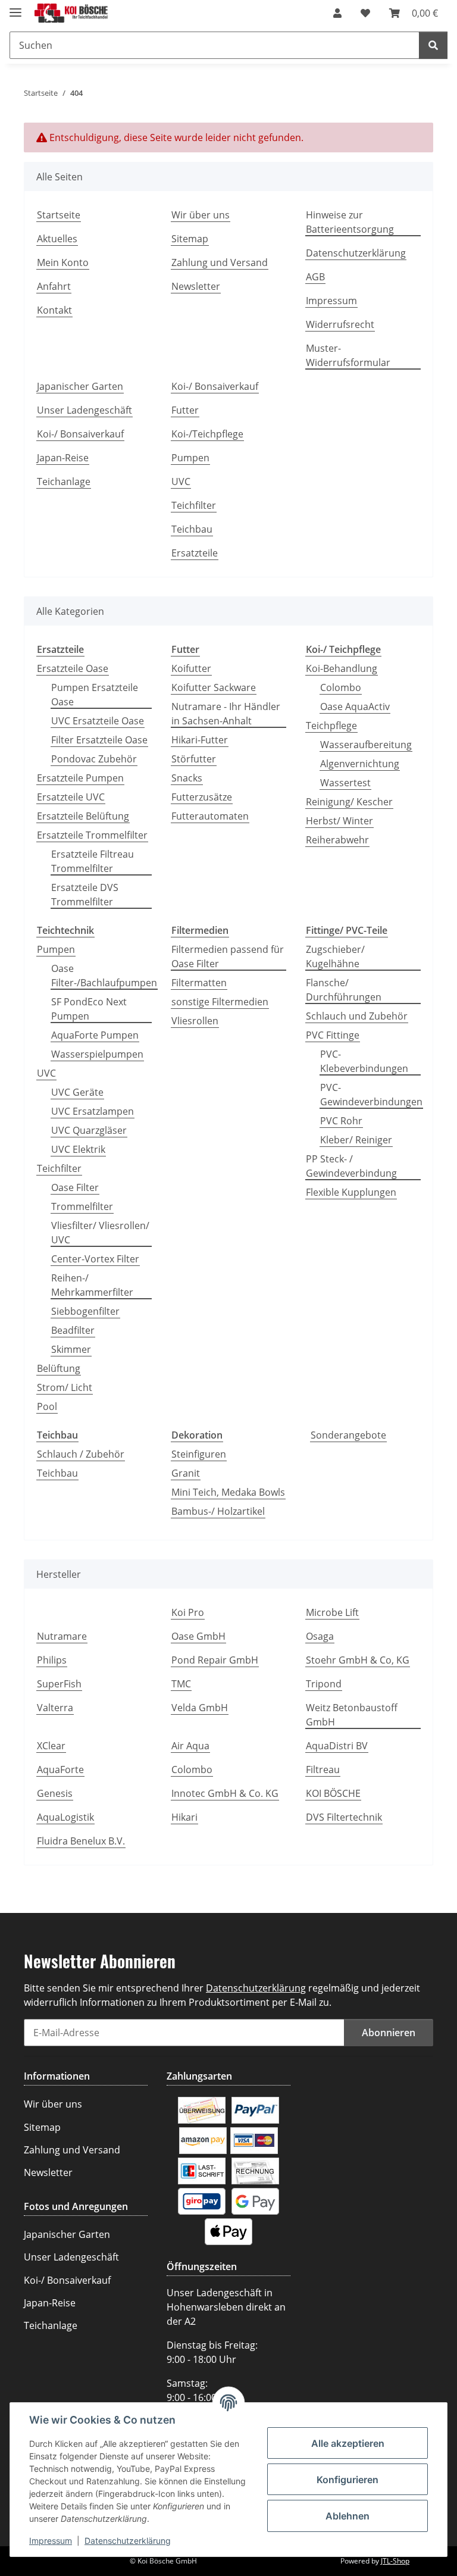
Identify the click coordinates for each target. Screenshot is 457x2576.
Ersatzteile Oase (73, 668)
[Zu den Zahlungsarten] (202, 2109)
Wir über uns (201, 215)
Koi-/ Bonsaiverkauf (80, 434)
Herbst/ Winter (339, 821)
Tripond (324, 1684)
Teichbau (192, 529)
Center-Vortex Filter (95, 1259)
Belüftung (59, 1368)
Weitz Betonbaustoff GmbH (352, 1715)
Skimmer (71, 1349)
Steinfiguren (199, 1454)
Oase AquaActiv (355, 706)
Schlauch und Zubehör (357, 1016)
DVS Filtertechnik (344, 1817)
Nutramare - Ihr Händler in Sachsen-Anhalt (226, 714)
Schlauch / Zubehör (81, 1454)
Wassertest (345, 783)
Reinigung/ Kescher (349, 802)
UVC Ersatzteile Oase (98, 721)
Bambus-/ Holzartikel (218, 1511)
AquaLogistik (65, 1817)
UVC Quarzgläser (89, 1130)
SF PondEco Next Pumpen (89, 1009)
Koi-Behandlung (342, 668)
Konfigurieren (348, 2480)
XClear (51, 1746)
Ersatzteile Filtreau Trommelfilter (93, 861)
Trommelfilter (82, 1206)
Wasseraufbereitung (366, 745)
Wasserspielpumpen (97, 1054)
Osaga (320, 1636)
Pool (47, 1406)
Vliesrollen (195, 1021)
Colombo (341, 687)
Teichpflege (331, 726)
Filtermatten (199, 983)
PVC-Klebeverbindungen (364, 1061)
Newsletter (196, 286)
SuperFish (59, 1684)
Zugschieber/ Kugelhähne (335, 956)
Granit (186, 1473)
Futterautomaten (210, 816)
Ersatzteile (195, 553)
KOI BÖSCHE (333, 1793)
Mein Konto (63, 262)
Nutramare (62, 1636)
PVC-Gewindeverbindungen (371, 1095)
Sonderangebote (348, 1435)
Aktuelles (57, 239)
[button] (337, 13)
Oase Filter (75, 1187)
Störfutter (194, 759)
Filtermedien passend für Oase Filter (228, 956)
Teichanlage (64, 482)
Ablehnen (348, 2516)
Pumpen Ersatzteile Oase (95, 695)
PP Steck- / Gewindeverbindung (351, 1166)
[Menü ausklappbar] (15, 7)
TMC (181, 1684)
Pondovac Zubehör (94, 759)
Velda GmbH (200, 1708)
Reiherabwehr (337, 840)
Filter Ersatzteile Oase (99, 740)
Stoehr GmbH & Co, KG (358, 1660)
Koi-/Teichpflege (207, 434)
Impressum (51, 2541)
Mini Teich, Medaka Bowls (228, 1492)
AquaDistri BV (337, 1746)
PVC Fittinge (333, 1035)
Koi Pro (188, 1612)
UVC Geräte (77, 1092)
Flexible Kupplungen (351, 1192)
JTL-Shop (395, 2561)
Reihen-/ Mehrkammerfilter (92, 1285)
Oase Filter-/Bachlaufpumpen (104, 976)
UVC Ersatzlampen (93, 1111)
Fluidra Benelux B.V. (81, 1841)
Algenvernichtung (360, 764)
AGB (315, 277)
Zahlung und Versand (220, 262)
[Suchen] (433, 45)
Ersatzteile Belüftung (83, 816)
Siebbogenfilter (85, 1311)
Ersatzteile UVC (71, 797)
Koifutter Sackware (214, 687)
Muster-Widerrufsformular (348, 355)
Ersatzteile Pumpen (80, 778)
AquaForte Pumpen (95, 1035)
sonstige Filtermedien (220, 1002)
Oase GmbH (198, 1636)
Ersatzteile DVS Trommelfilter (85, 895)
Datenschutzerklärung (128, 2541)
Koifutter (191, 668)
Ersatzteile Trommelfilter (92, 835)
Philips (52, 1660)
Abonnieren (389, 2033)
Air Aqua (190, 1746)
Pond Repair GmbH (215, 1660)
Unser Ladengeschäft (84, 410)
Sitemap (190, 239)
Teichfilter (194, 505)
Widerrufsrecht (340, 324)
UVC (181, 482)
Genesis (55, 1793)
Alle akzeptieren (348, 2443)
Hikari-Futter (200, 740)
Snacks (187, 778)
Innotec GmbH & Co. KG (225, 1793)
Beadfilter (73, 1330)
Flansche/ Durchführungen (344, 990)
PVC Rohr (341, 1121)
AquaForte (60, 1770)
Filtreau (323, 1770)
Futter (185, 410)
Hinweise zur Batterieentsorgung (350, 222)
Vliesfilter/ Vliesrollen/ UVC (100, 1233)
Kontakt (54, 310)
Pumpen (190, 458)
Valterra (55, 1708)
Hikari (184, 1817)
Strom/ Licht (65, 1387)
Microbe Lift (332, 1612)
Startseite (59, 215)
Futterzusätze (202, 797)
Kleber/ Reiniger (356, 1140)
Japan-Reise (63, 458)
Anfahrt (54, 286)
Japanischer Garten (80, 386)
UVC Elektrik (78, 1149)
